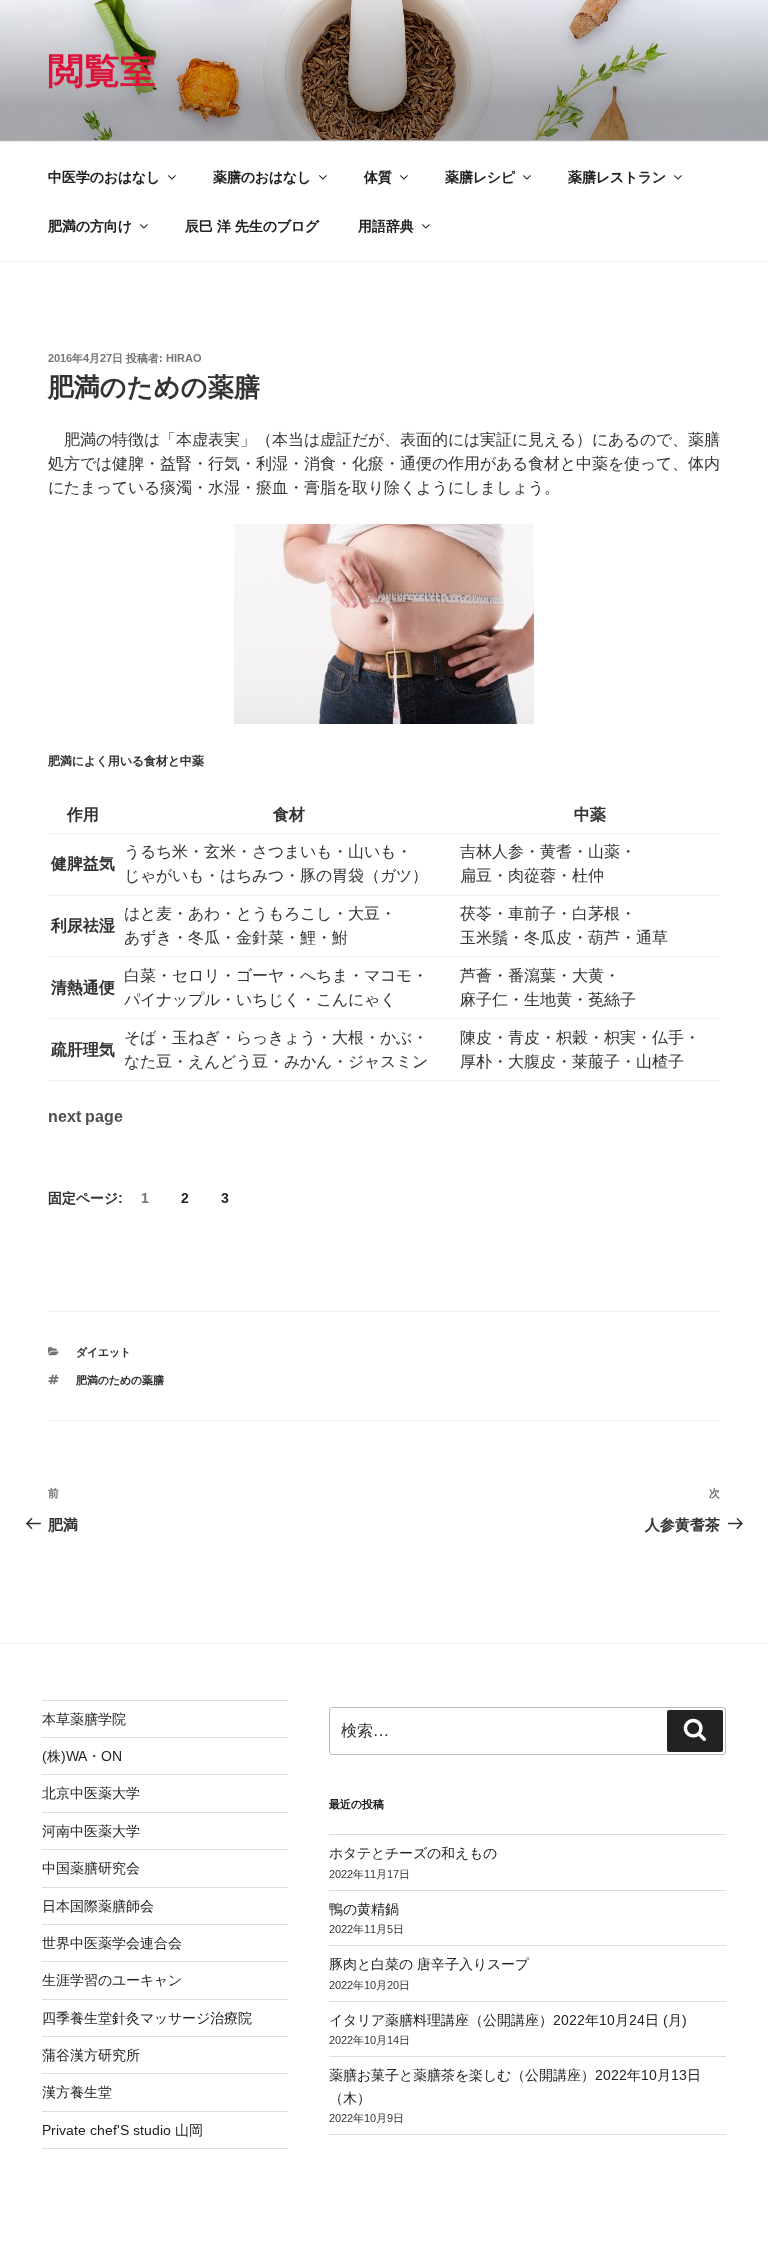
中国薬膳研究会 (91, 1868)
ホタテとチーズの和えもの (413, 1853)
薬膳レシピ (480, 177)
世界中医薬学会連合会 (112, 1943)
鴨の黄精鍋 (364, 1909)
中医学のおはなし (104, 177)
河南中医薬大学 (91, 1831)
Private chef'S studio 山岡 (122, 2130)
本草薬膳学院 (84, 1719)
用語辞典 (386, 226)
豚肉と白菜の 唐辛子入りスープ (429, 1964)
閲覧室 (102, 70)
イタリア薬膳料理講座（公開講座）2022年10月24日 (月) (508, 2020)
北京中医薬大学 (91, 1793)
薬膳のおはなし (262, 177)
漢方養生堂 (77, 2092)
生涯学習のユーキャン (112, 1980)
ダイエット (103, 1352)
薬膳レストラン (617, 177)
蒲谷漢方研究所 (91, 2055)
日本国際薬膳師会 (98, 1906)
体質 (378, 177)
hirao (184, 358)
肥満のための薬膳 (120, 1380)
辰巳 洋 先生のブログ (252, 226)
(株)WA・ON (82, 1756)
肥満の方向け (90, 226)
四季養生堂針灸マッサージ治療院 (147, 2018)
